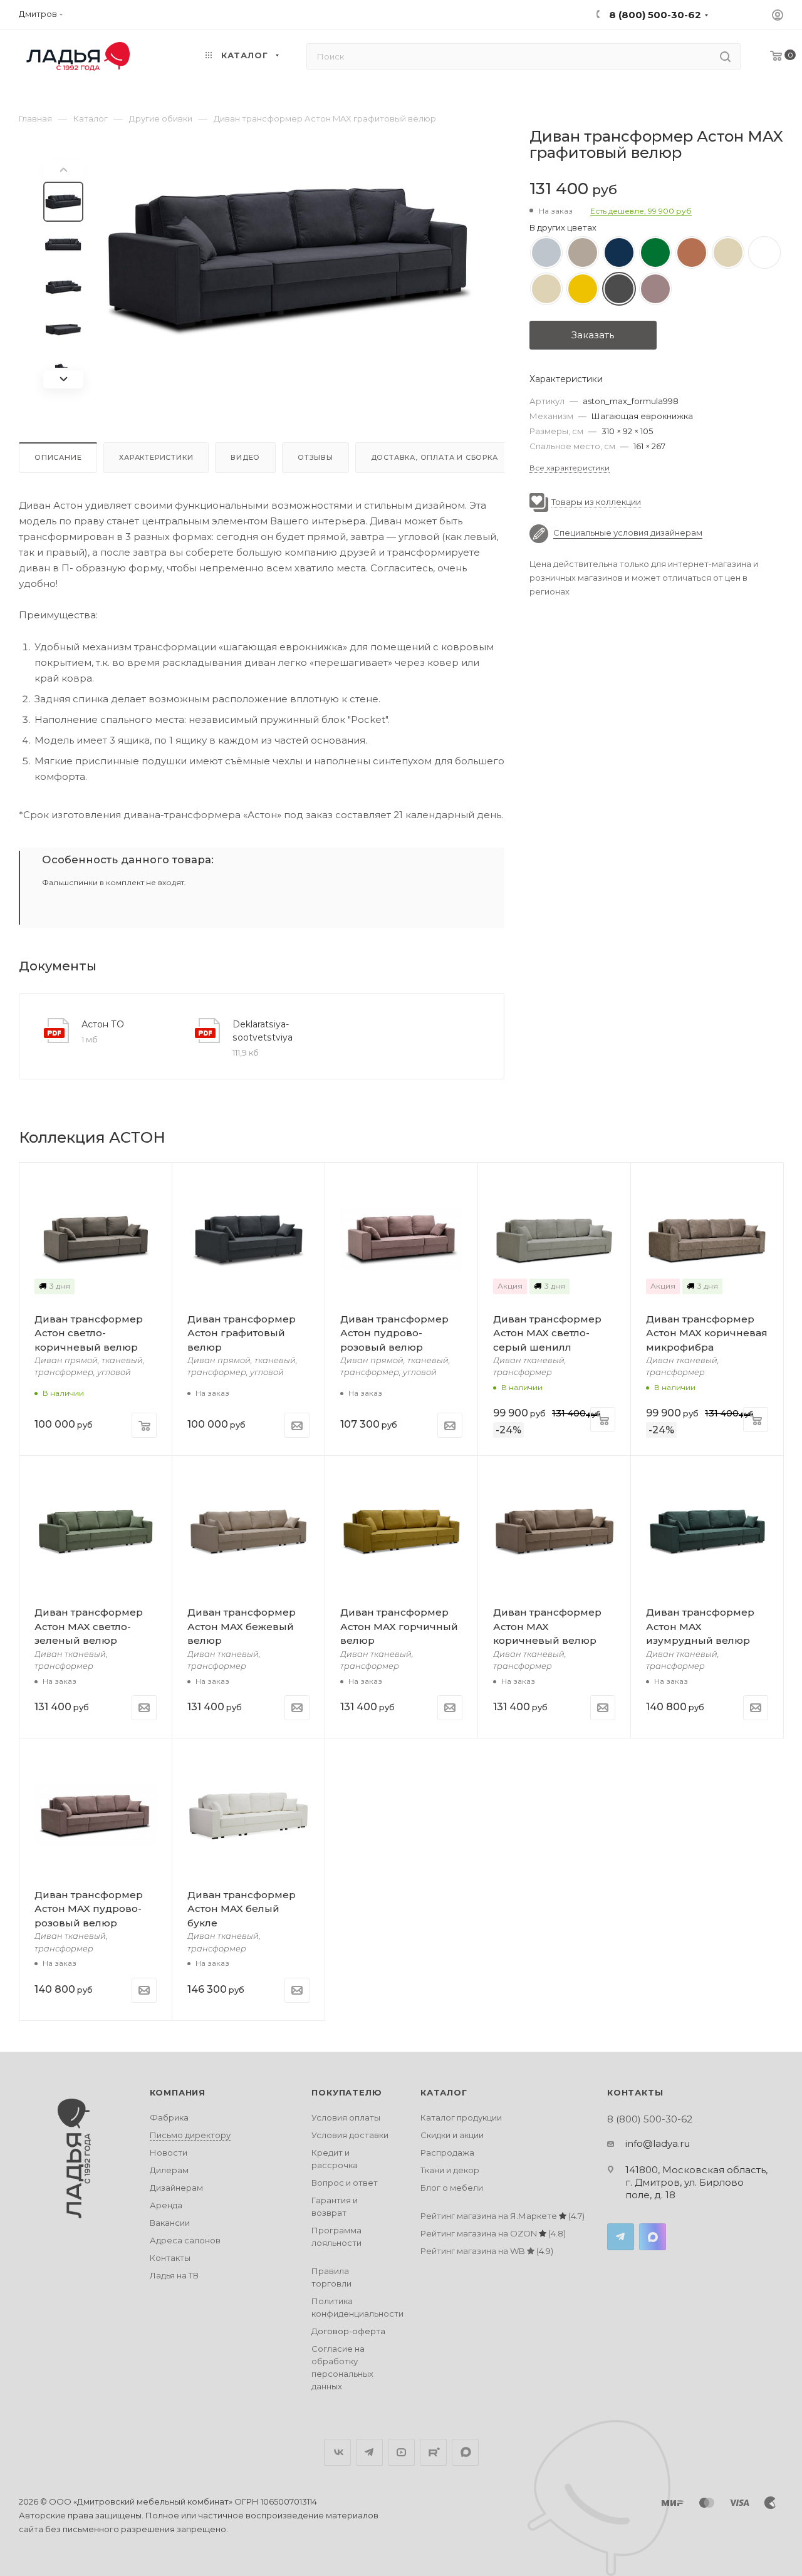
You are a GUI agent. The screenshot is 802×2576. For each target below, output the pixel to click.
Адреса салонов (185, 2240)
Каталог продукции (461, 2117)
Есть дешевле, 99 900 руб (641, 211)
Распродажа (447, 2153)
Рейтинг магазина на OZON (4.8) (493, 2233)
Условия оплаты (346, 2117)
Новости (169, 2153)
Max (653, 2237)
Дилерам (169, 2170)
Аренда (166, 2205)
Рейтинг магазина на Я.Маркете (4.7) (503, 2216)
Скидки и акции (452, 2135)
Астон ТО (103, 1024)
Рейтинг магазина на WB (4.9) (487, 2251)
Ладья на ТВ (174, 2275)
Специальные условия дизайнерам (628, 533)
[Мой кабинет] (778, 17)
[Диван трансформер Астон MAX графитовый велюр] (289, 262)
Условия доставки (350, 2135)
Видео (245, 457)
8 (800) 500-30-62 (654, 15)
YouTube (401, 2452)
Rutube (433, 2452)
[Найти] (725, 56)
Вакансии (170, 2223)
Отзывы (315, 457)
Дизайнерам (176, 2188)
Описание (58, 457)
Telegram (621, 2237)
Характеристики (156, 457)
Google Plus (465, 2452)
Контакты (170, 2258)
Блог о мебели (452, 2188)
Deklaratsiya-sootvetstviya (263, 1031)
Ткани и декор (450, 2170)
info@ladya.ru (658, 2143)
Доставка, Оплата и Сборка (435, 457)
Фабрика (169, 2117)
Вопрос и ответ (345, 2183)
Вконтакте (337, 2452)
